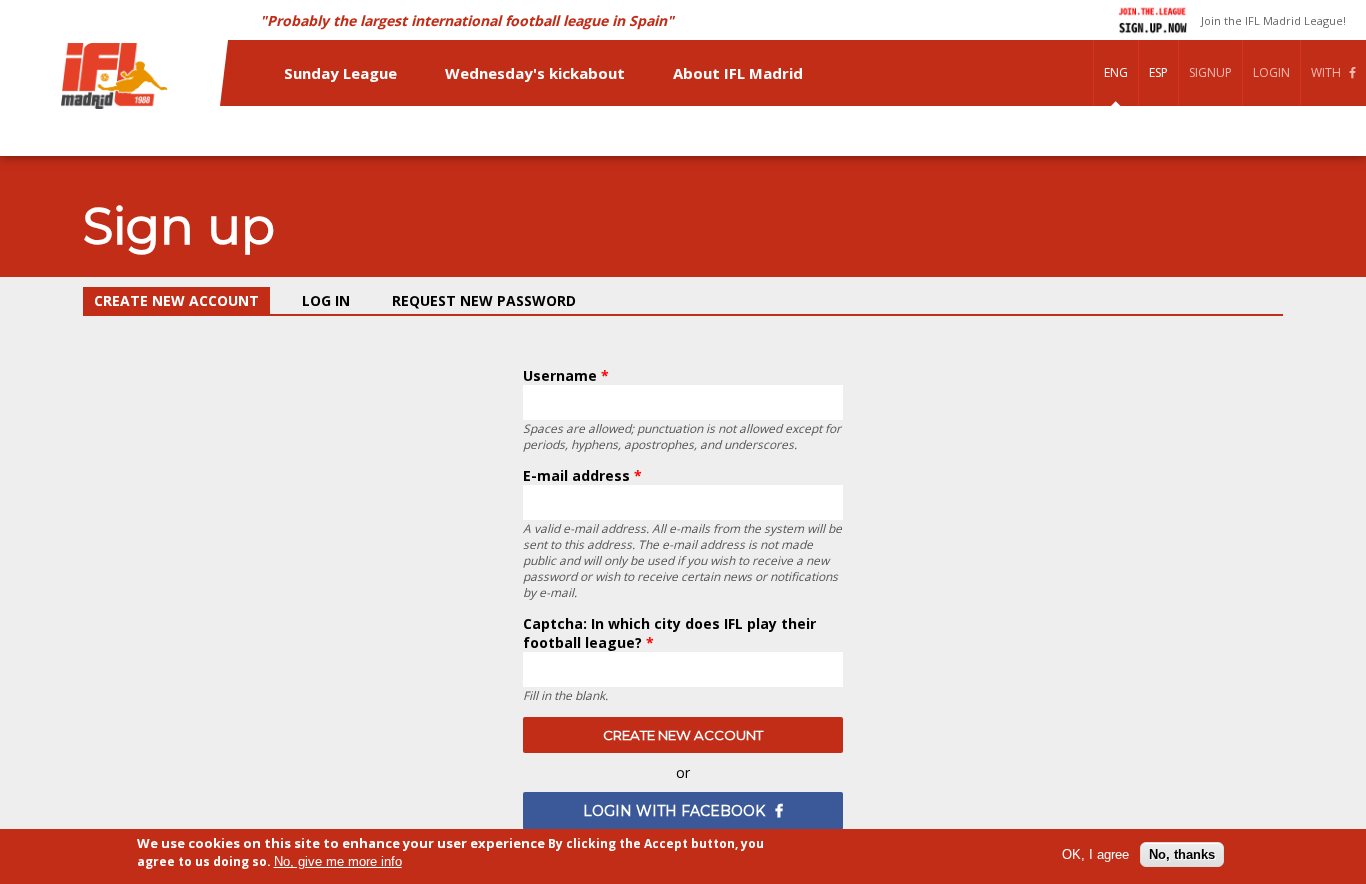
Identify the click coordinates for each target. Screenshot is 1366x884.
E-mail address (582, 475)
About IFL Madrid (738, 73)
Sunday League (340, 73)
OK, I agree (1095, 854)
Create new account (182, 300)
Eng (1116, 72)
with (1326, 72)
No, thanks (1182, 854)
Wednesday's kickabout (535, 73)
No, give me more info (338, 861)
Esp (1158, 72)
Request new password (484, 300)
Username (566, 375)
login (1271, 72)
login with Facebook (674, 811)
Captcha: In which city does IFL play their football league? (669, 633)
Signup (1210, 72)
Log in (326, 300)
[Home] (116, 78)
